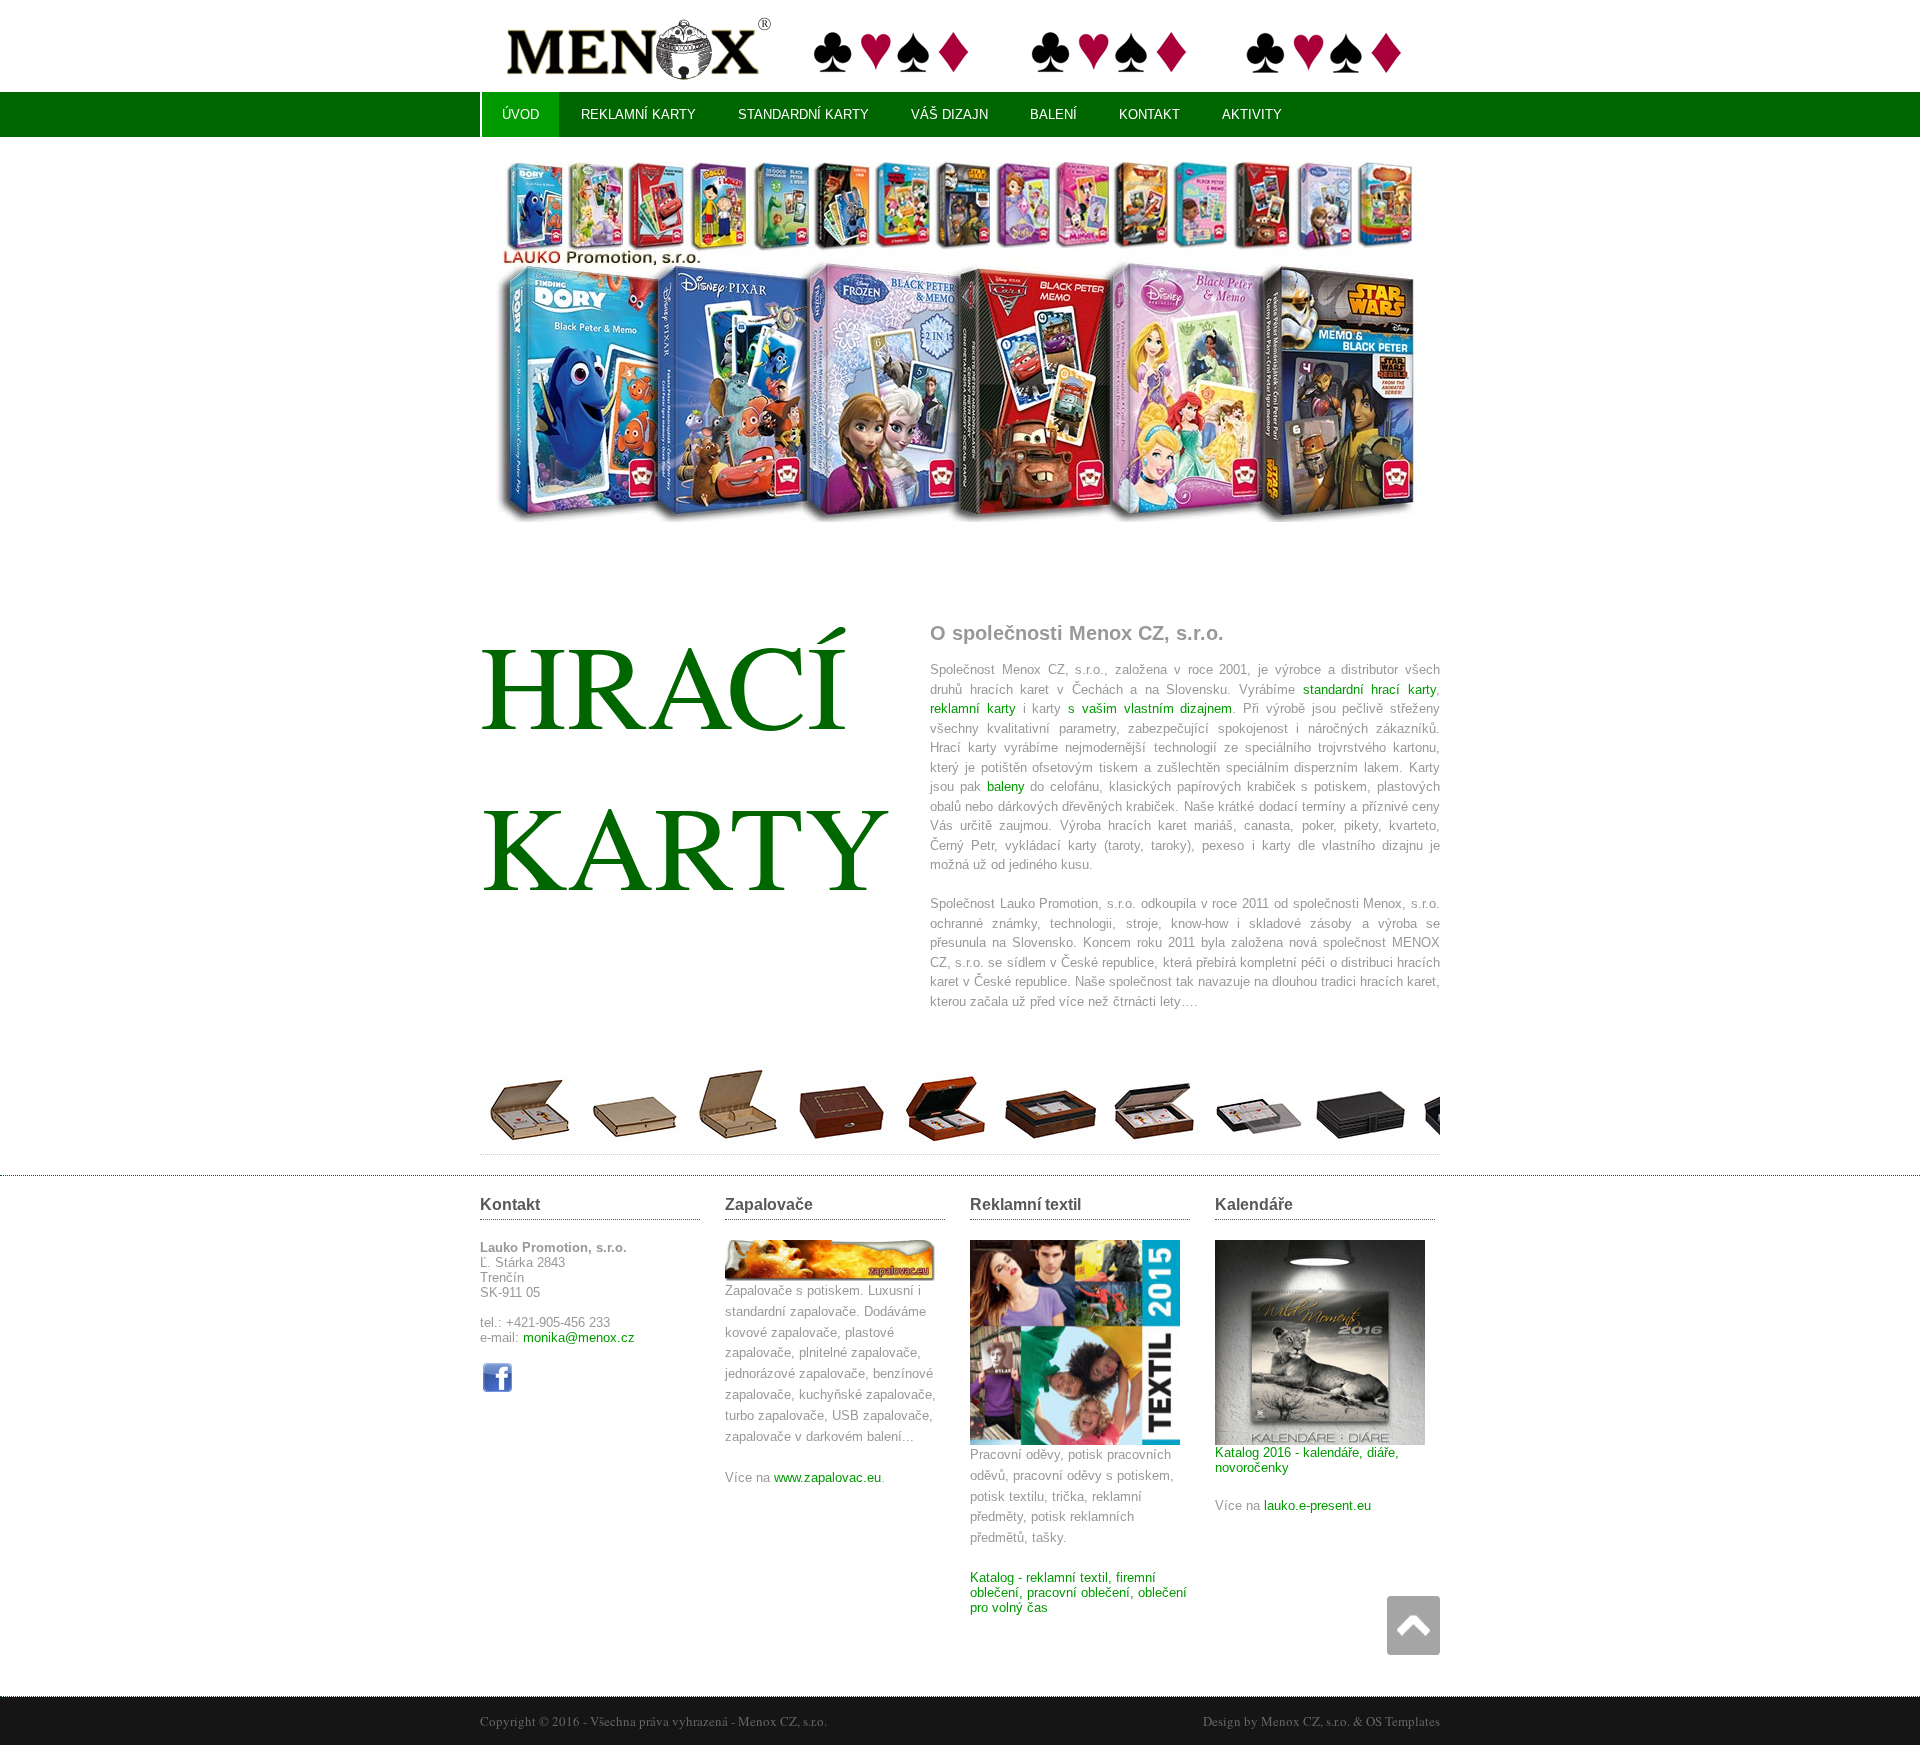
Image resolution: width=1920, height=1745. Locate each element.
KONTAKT (1149, 114)
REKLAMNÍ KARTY (638, 114)
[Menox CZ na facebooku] (497, 1390)
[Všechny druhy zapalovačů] (830, 1276)
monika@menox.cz (579, 1337)
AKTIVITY (1252, 114)
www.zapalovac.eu (827, 1477)
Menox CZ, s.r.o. (782, 1721)
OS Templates (1403, 1721)
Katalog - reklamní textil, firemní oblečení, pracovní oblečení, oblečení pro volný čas (1078, 1592)
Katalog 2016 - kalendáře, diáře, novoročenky (1307, 1460)
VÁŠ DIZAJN (949, 114)
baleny (1006, 786)
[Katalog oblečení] (1075, 1440)
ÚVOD (520, 114)
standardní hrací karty (1369, 689)
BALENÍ (1053, 114)
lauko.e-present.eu (1317, 1505)
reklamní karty (973, 708)
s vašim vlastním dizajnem (1150, 708)
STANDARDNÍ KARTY (803, 114)
